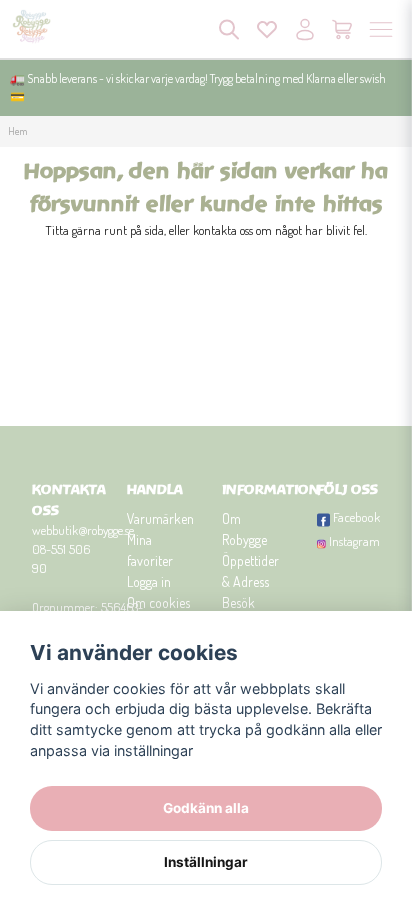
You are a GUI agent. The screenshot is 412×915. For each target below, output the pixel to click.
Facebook (356, 517)
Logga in (149, 581)
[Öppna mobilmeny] (381, 29)
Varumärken (160, 518)
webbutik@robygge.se (83, 530)
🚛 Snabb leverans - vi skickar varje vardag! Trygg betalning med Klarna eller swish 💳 (198, 87)
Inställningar (206, 862)
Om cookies (158, 602)
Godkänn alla (206, 808)
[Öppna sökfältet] (229, 29)
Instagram (354, 541)
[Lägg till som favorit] (267, 29)
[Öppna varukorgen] (343, 29)
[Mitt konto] (305, 29)
